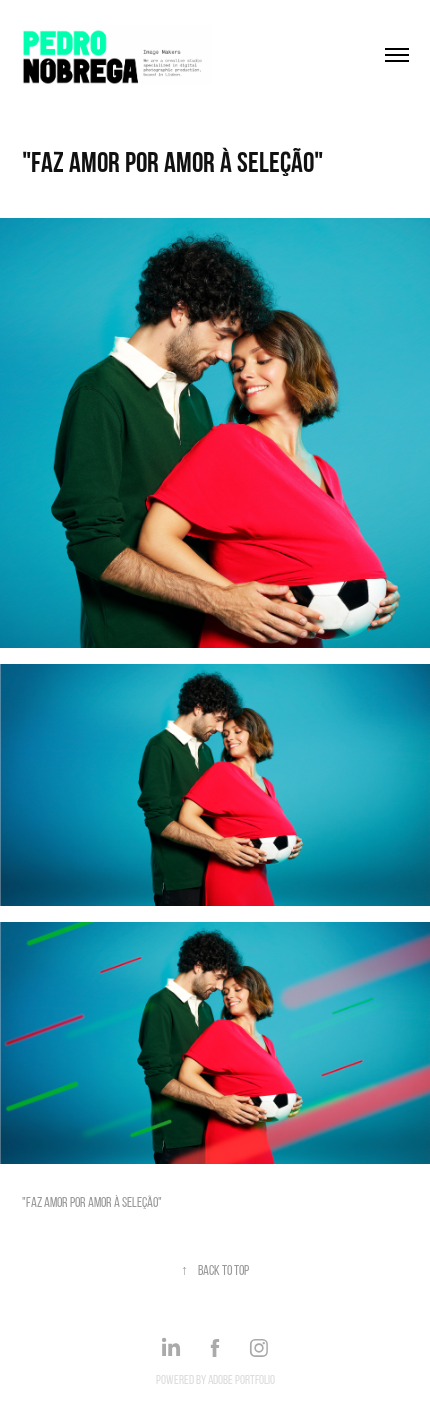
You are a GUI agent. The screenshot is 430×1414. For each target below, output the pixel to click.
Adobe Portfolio (241, 1379)
